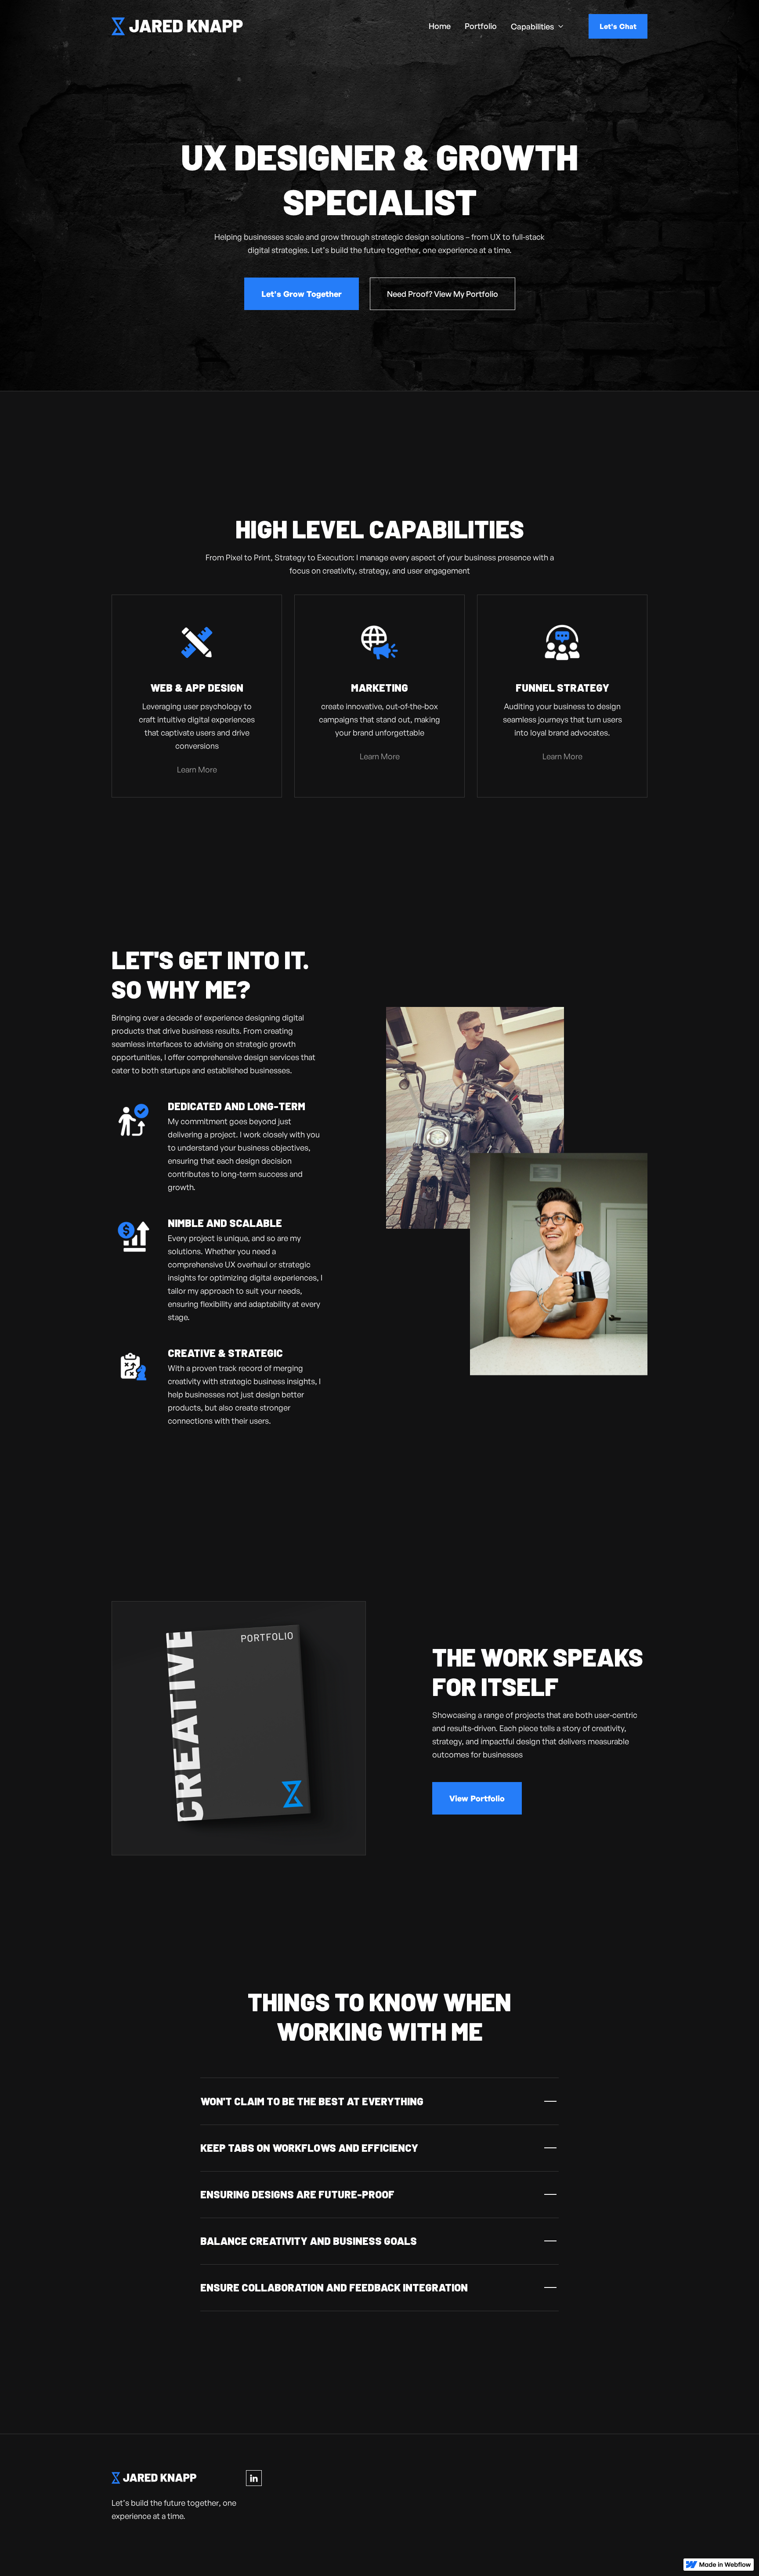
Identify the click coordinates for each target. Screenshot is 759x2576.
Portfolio (481, 26)
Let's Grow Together (302, 294)
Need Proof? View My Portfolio (443, 294)
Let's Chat (618, 26)
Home (440, 26)
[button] (537, 26)
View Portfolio (477, 1798)
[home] (177, 26)
